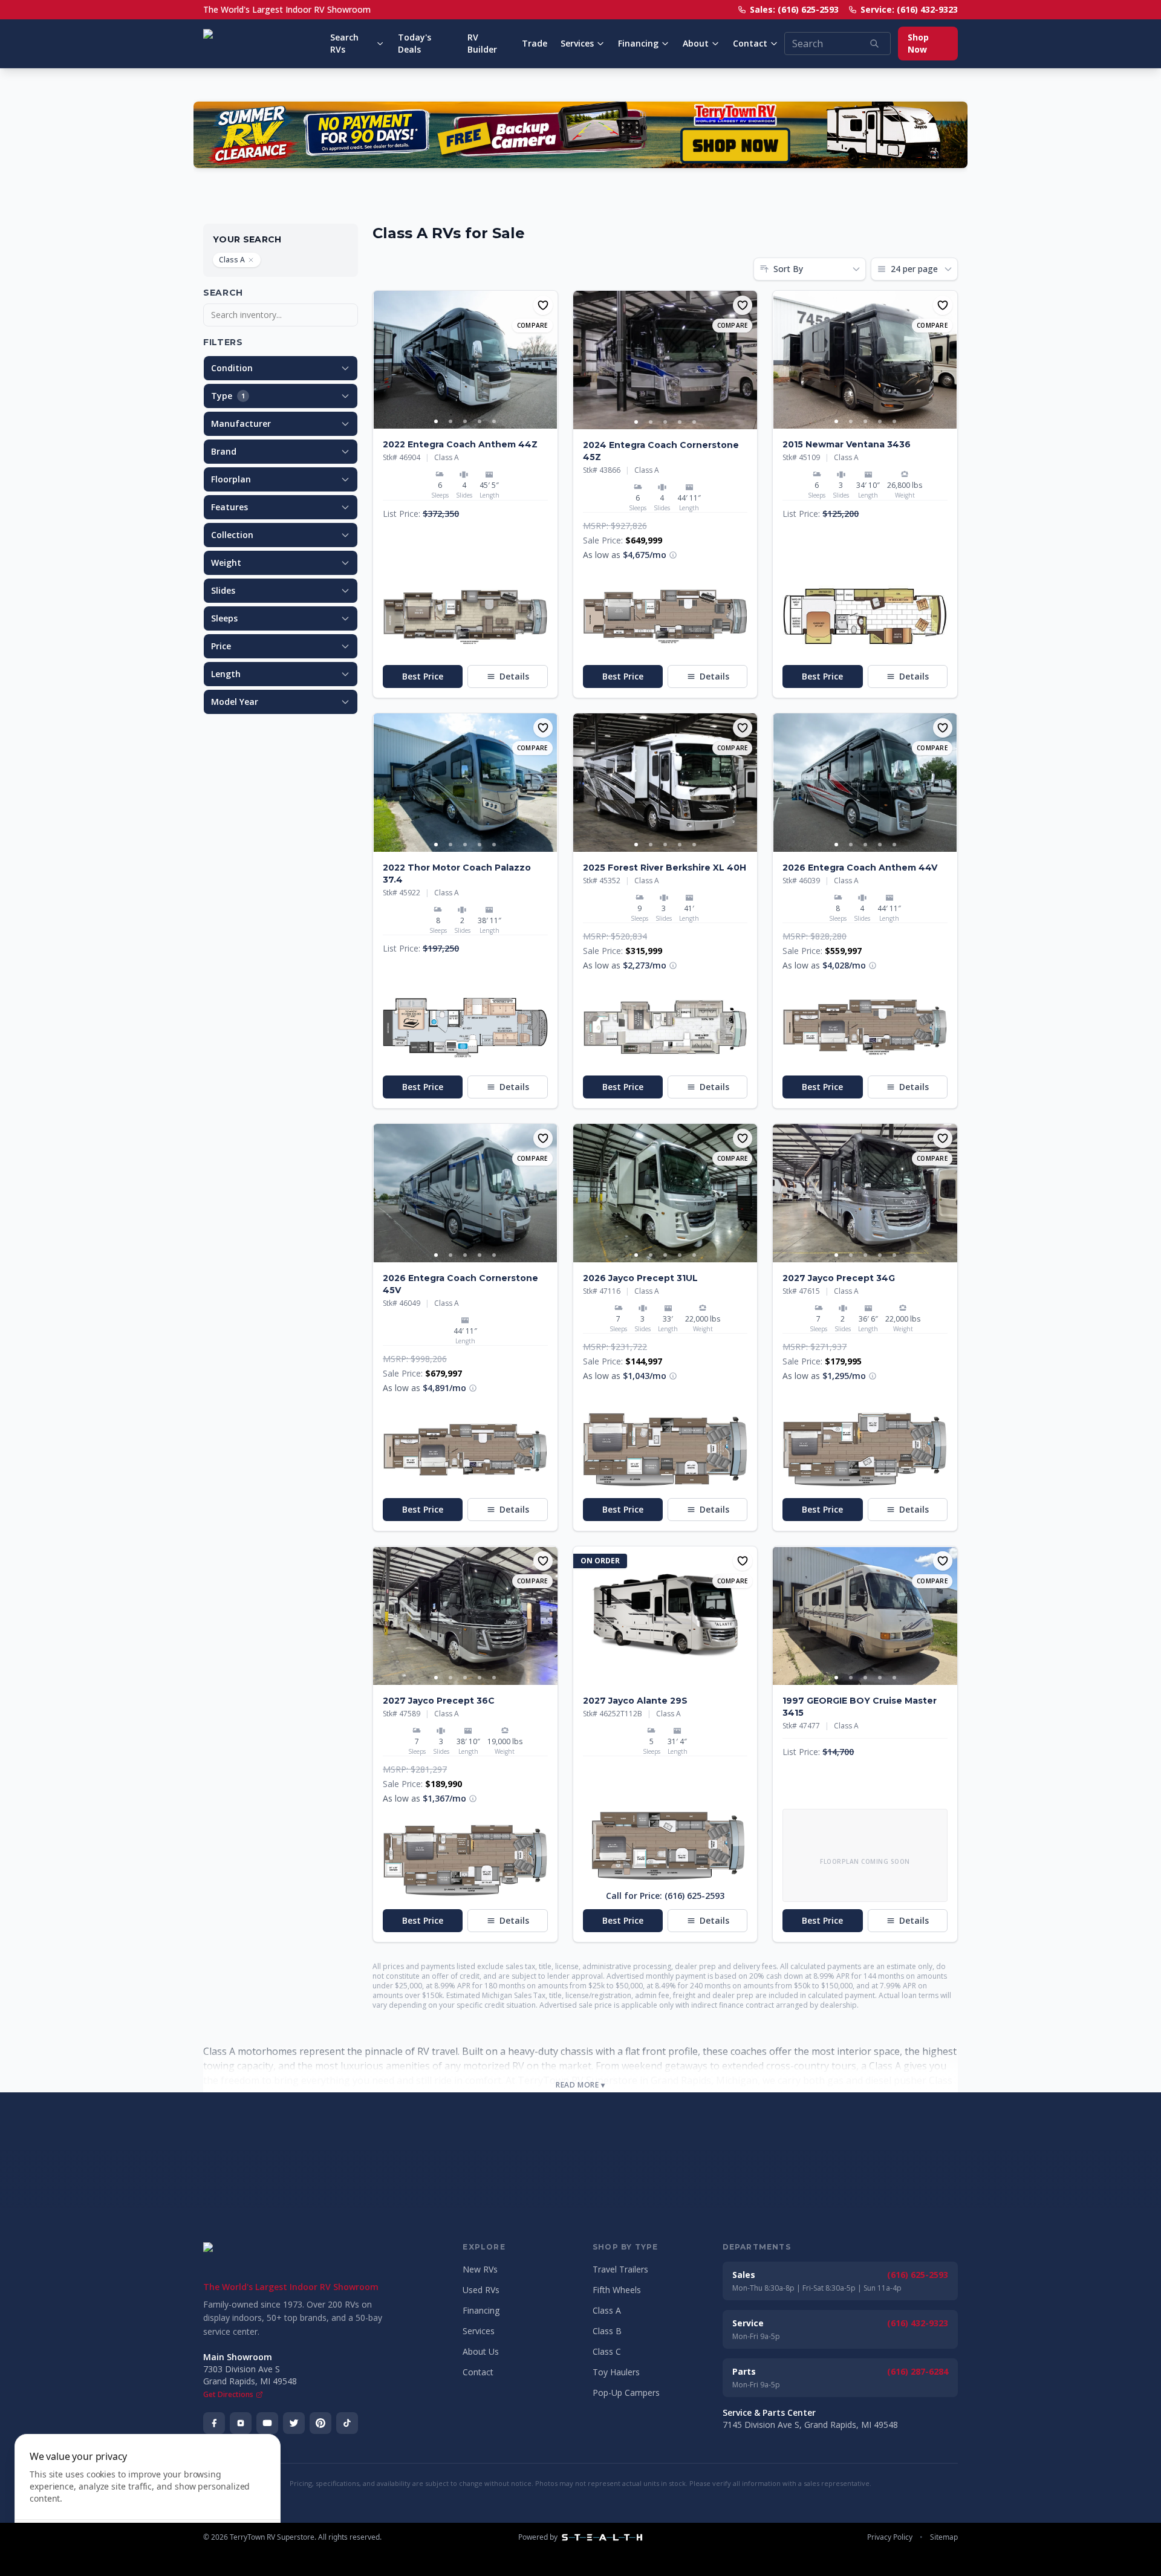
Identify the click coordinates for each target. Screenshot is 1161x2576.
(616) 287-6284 (918, 2371)
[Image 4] (480, 421)
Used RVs (481, 2290)
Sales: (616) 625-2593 (794, 9)
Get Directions (228, 2395)
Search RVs (344, 43)
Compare (532, 325)
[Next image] (548, 360)
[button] (465, 617)
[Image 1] (436, 421)
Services (577, 43)
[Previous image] (383, 360)
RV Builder (482, 43)
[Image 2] (450, 421)
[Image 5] (494, 421)
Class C (607, 2351)
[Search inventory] (874, 44)
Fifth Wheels (617, 2290)
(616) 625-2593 (918, 2275)
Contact (750, 43)
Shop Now (918, 43)
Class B (607, 2331)
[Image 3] (465, 421)
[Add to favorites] (543, 305)
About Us (481, 2351)
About (696, 43)
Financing (638, 43)
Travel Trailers (620, 2269)
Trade (535, 43)
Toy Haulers (616, 2372)
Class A (232, 260)
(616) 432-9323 (918, 2323)
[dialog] (148, 2498)
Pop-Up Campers (626, 2393)
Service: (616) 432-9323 (909, 9)
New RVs (480, 2269)
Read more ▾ (580, 2085)
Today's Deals (415, 43)
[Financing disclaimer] (673, 555)
